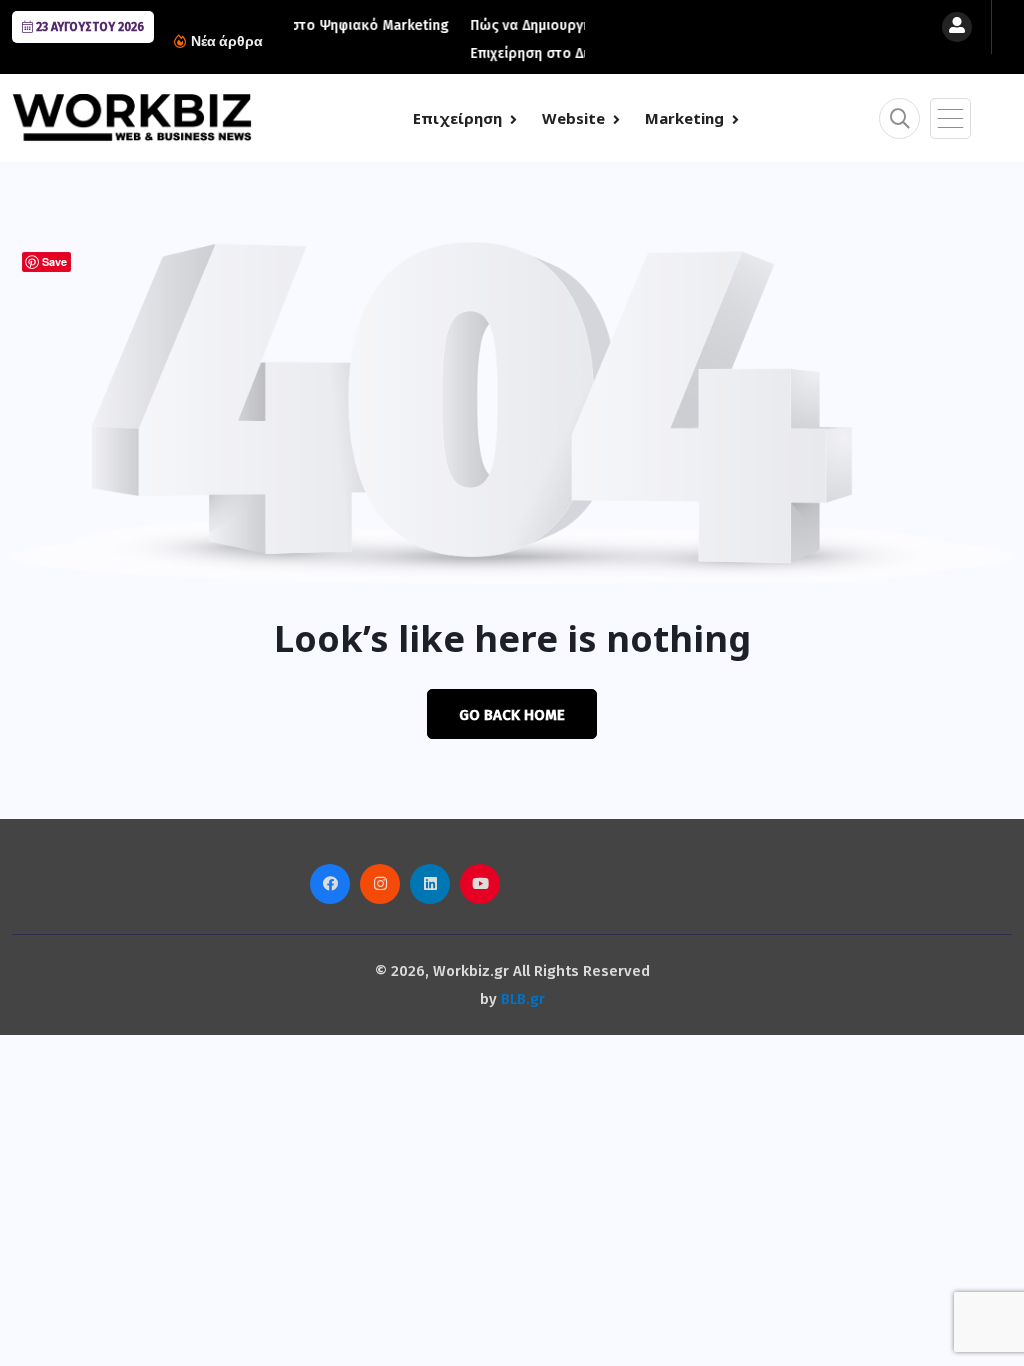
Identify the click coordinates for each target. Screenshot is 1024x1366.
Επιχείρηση (457, 118)
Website (573, 118)
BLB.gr (523, 999)
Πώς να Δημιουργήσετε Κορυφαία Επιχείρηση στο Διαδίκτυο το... (497, 39)
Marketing (684, 118)
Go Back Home (512, 715)
